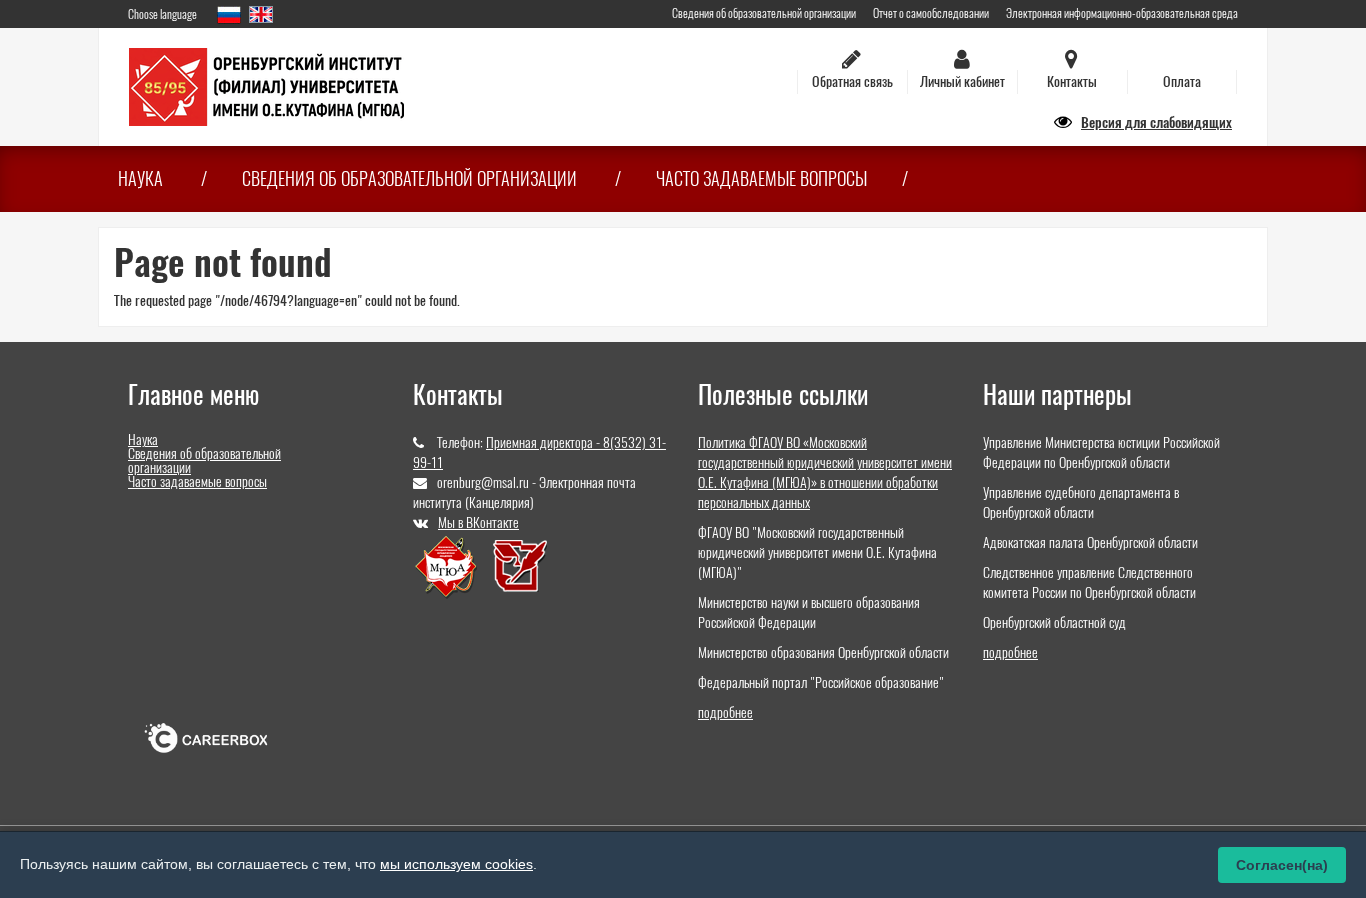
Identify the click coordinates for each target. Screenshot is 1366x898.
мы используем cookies (456, 864)
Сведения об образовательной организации (764, 13)
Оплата (1182, 81)
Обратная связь (852, 81)
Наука (140, 178)
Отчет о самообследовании (931, 13)
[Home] (266, 85)
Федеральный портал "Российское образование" (821, 682)
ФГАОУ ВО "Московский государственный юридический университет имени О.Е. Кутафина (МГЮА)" (817, 552)
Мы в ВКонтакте (478, 522)
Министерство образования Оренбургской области (823, 652)
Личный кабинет (962, 81)
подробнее (725, 712)
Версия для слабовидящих (1156, 122)
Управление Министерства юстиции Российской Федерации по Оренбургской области (1101, 452)
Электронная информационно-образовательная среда (1122, 13)
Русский (229, 14)
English (261, 14)
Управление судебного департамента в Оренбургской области (1081, 502)
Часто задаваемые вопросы (761, 178)
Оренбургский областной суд (1054, 622)
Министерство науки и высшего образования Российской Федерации (809, 612)
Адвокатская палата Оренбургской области (1090, 542)
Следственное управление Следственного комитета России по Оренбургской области (1089, 582)
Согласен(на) (1282, 865)
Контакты (1072, 81)
